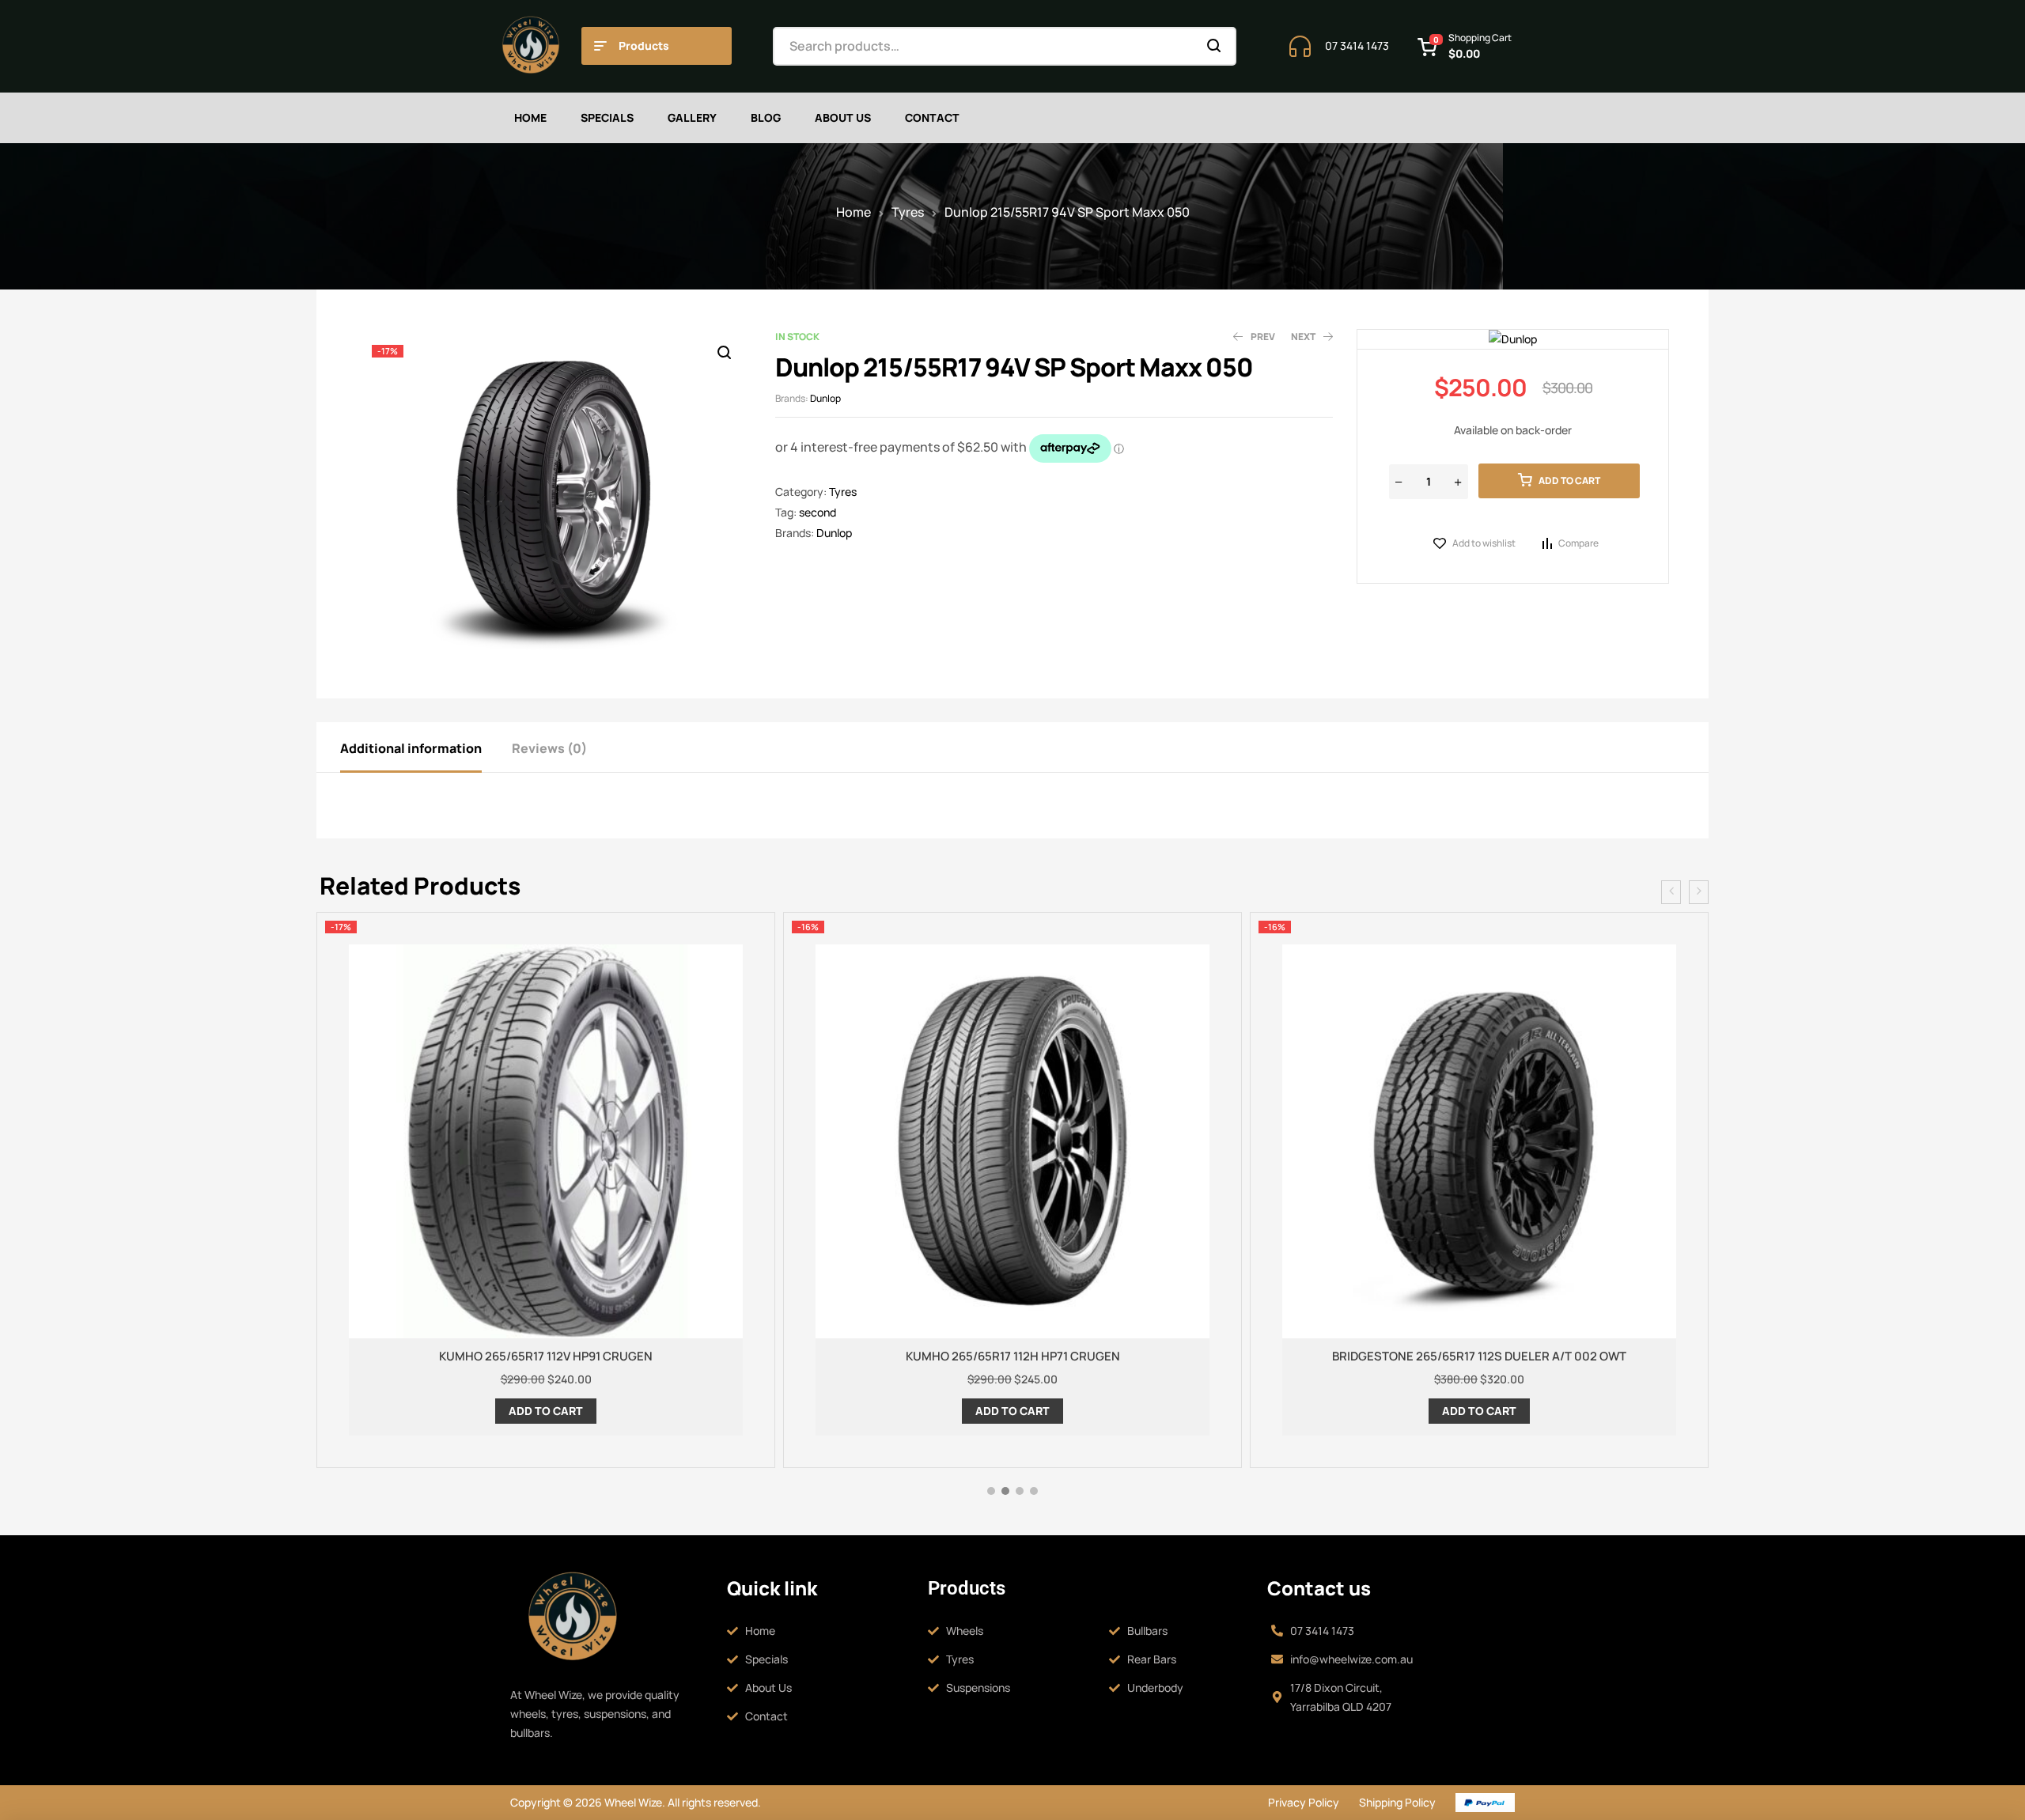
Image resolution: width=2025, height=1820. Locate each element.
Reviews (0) (549, 748)
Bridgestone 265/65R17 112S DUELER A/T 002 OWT (1479, 1356)
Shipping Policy (1397, 1802)
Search (1215, 46)
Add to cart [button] (546, 1411)
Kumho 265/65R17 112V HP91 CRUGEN (546, 1356)
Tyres (908, 212)
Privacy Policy (1304, 1802)
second (818, 512)
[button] (724, 353)
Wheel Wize (632, 1802)
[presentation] (1671, 892)
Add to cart (1569, 481)
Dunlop (825, 398)
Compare (1578, 543)
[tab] (425, 747)
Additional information (411, 748)
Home (854, 212)
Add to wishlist (1484, 543)
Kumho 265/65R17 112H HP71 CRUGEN (1013, 1356)
